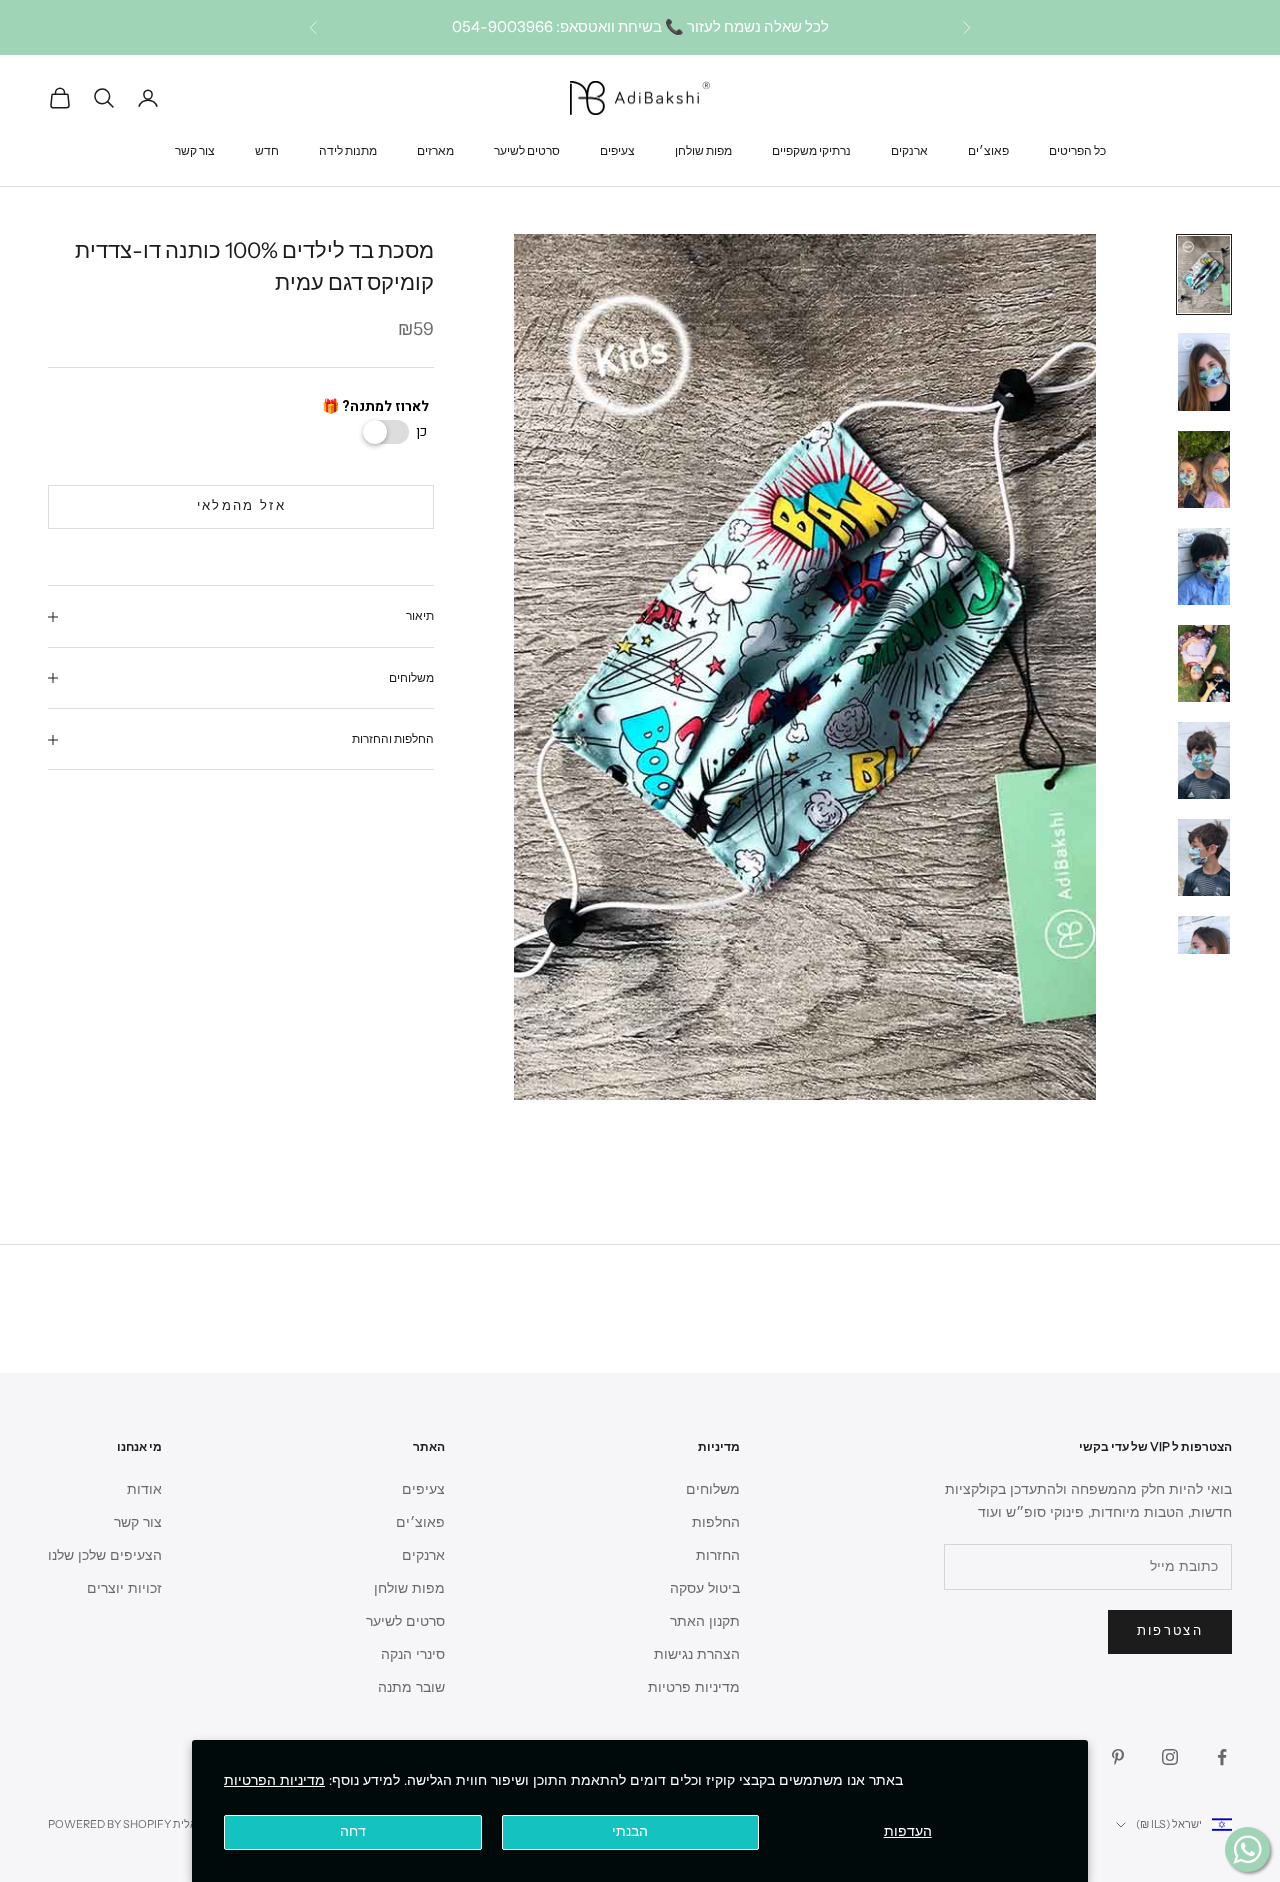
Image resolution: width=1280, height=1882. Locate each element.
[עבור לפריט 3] (1204, 469)
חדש (267, 149)
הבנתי (630, 1831)
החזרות (718, 1555)
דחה (353, 1831)
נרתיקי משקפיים (811, 149)
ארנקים (909, 149)
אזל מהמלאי (241, 507)
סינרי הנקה (413, 1654)
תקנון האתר (705, 1621)
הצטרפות (1170, 1631)
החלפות (716, 1522)
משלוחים (713, 1489)
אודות (144, 1489)
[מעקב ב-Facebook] (1222, 1757)
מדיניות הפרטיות (274, 1780)
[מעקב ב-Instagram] (1170, 1757)
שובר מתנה (411, 1687)
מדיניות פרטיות (694, 1687)
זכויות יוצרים (124, 1588)
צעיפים (617, 149)
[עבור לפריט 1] (1204, 274)
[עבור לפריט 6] (1204, 760)
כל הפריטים (1077, 149)
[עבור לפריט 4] (1204, 566)
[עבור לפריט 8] (1204, 954)
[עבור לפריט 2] (1204, 371)
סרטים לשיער (527, 149)
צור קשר (195, 149)
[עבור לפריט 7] (1204, 857)
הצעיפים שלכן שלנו (105, 1555)
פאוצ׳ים (988, 149)
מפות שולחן (703, 149)
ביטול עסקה (705, 1588)
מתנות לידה (348, 149)
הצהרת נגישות (697, 1654)
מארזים (435, 149)
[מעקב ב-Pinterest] (1118, 1757)
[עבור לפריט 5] (1204, 663)
